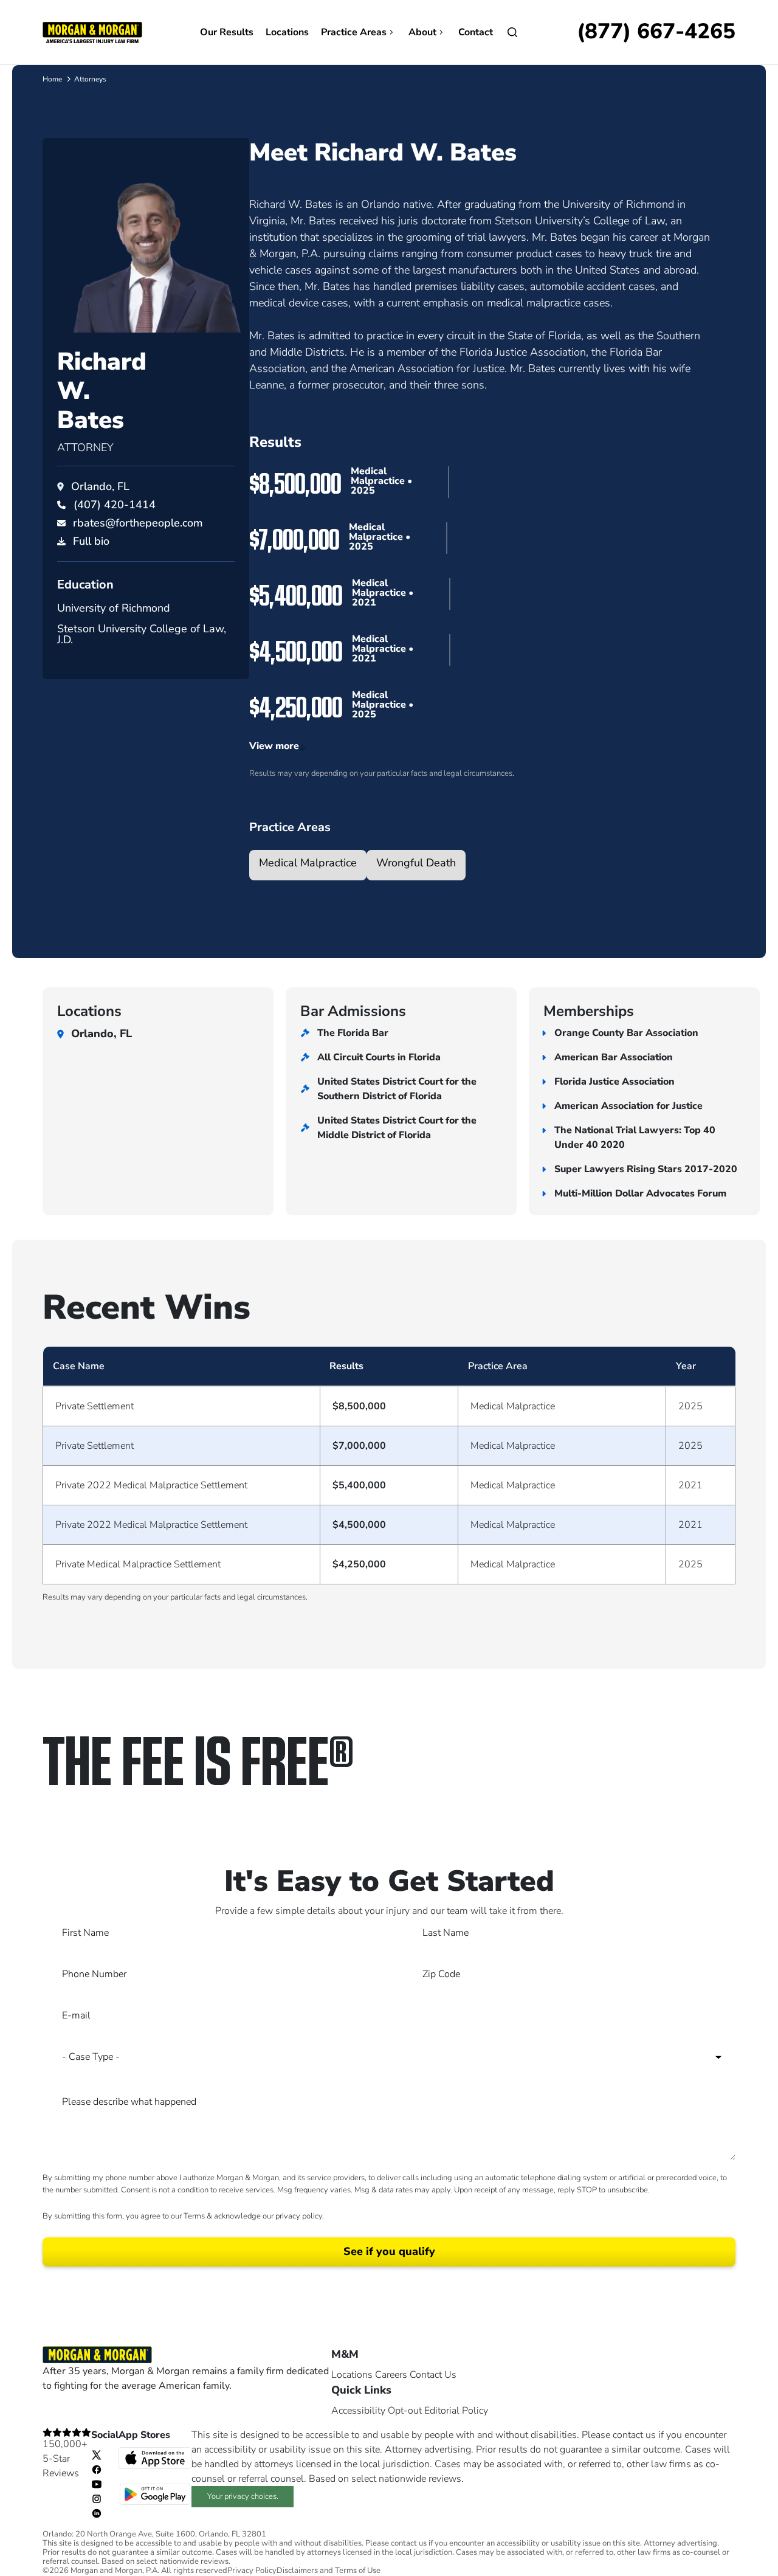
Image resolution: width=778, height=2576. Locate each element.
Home (52, 79)
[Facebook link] (97, 2469)
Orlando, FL (100, 486)
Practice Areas (354, 32)
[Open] (512, 32)
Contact (476, 32)
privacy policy (299, 2216)
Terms (194, 2216)
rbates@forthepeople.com (138, 523)
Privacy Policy (252, 2571)
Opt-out (405, 2411)
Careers (391, 2375)
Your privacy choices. (243, 2496)
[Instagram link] (97, 2498)
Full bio (91, 541)
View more (274, 746)
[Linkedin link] (97, 2513)
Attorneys (90, 79)
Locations (287, 32)
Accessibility (358, 2411)
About (422, 32)
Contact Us (433, 2375)
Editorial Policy (456, 2411)
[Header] (92, 32)
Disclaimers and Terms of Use (329, 2571)
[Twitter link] (97, 2454)
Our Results (227, 32)
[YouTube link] (97, 2484)
